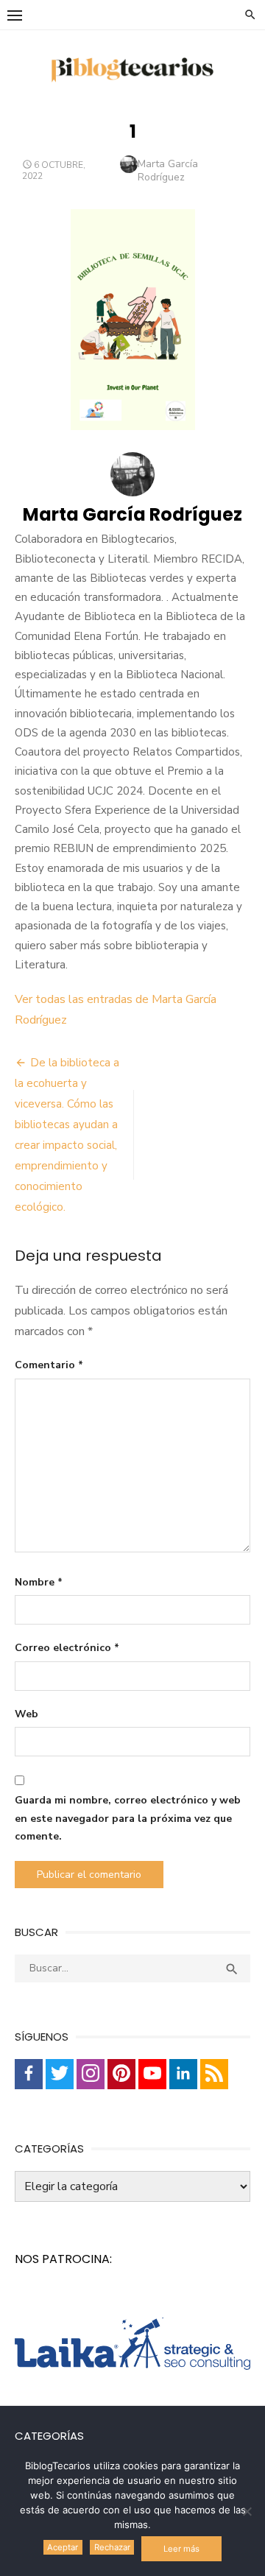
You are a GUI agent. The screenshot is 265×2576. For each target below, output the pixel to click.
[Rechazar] (247, 2511)
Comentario (49, 1365)
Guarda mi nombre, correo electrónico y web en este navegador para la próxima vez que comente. (128, 1818)
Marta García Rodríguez (168, 170)
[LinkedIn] (183, 2074)
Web (26, 1714)
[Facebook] (29, 2074)
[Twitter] (60, 2074)
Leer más (181, 2549)
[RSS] (214, 2074)
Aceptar (63, 2547)
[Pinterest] (121, 2074)
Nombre (39, 1582)
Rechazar (112, 2547)
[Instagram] (91, 2074)
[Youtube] (152, 2074)
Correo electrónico (67, 1648)
